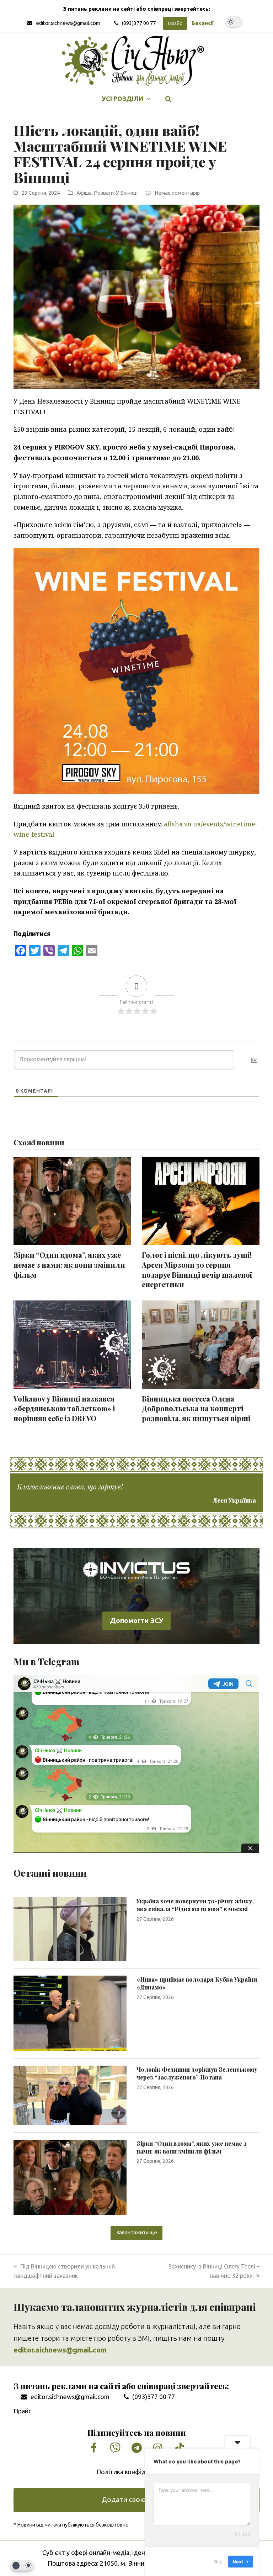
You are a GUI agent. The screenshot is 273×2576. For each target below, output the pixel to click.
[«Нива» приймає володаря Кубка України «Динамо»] (70, 2013)
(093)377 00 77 (139, 23)
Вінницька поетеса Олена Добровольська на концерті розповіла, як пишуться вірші (196, 1408)
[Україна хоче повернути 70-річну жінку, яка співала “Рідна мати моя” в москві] (70, 1929)
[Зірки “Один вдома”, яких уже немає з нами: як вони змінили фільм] (70, 2177)
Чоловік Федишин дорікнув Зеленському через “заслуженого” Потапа (197, 2073)
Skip (218, 2561)
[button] (168, 99)
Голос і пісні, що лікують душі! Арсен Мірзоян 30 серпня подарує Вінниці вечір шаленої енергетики (197, 1270)
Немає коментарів (177, 193)
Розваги (104, 193)
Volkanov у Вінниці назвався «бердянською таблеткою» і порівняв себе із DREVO (64, 1408)
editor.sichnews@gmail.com (68, 23)
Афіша (84, 193)
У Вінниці (127, 193)
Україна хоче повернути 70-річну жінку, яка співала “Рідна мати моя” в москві (195, 1905)
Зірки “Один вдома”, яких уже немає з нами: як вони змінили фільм (69, 1265)
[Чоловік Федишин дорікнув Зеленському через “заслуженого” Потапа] (70, 2094)
